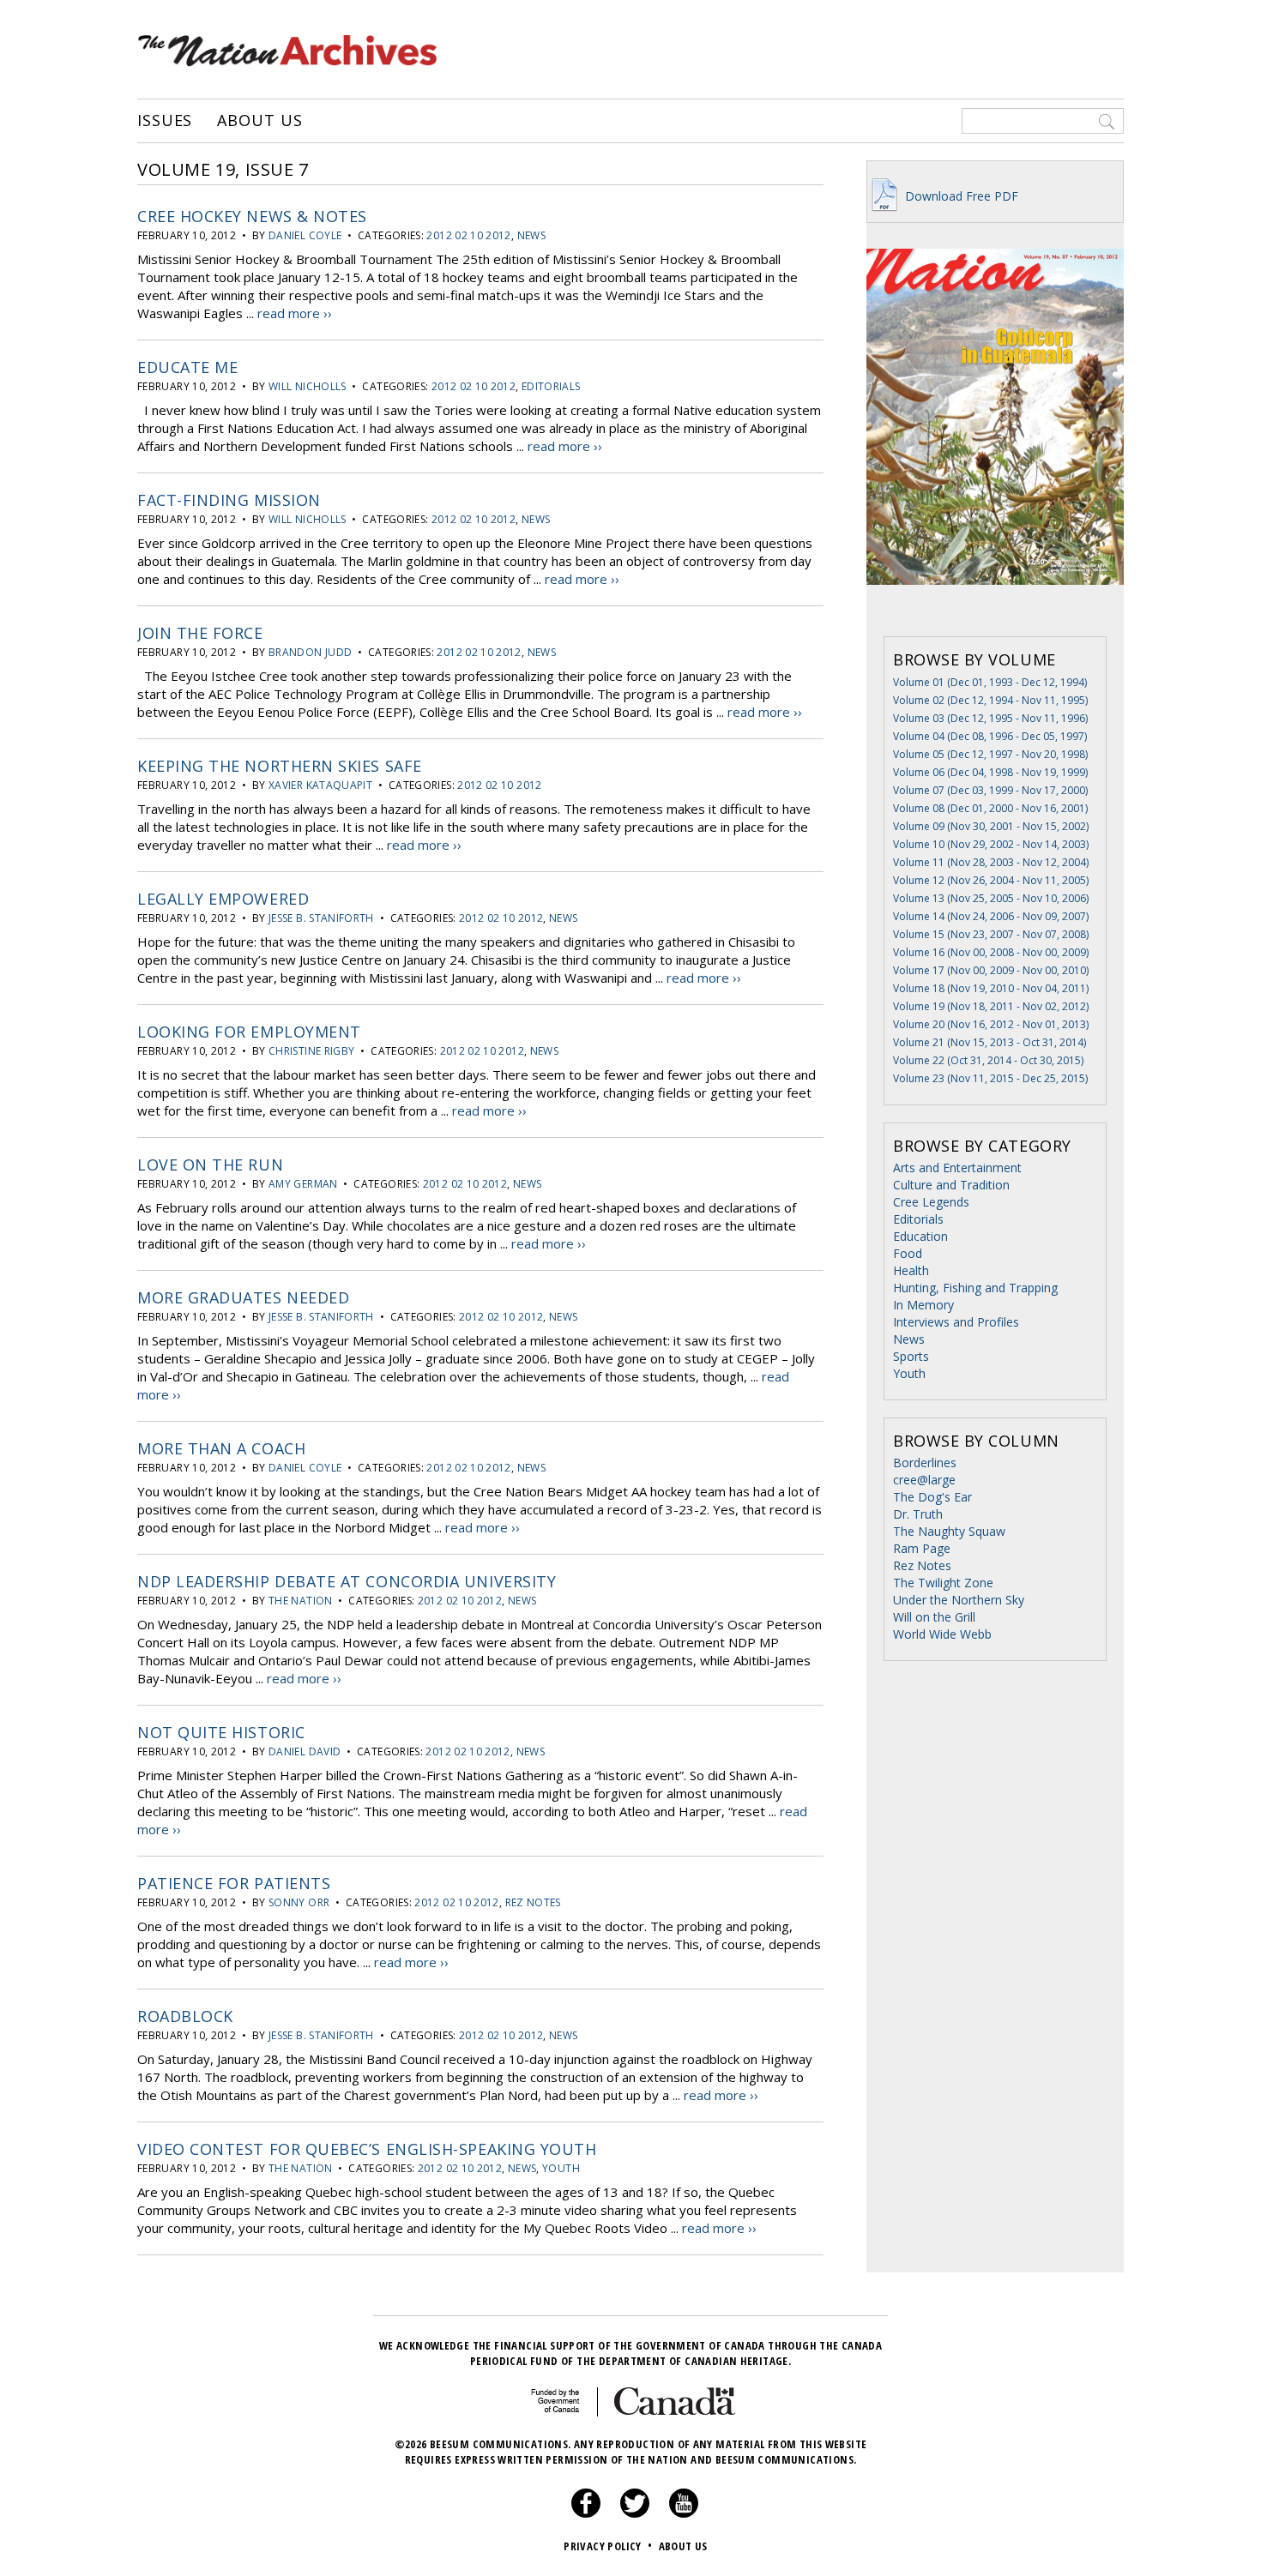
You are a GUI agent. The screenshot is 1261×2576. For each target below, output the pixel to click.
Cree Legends (931, 1202)
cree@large (924, 1480)
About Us (259, 121)
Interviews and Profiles (956, 1322)
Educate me (187, 367)
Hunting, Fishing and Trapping (975, 1288)
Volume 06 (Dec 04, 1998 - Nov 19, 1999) (990, 772)
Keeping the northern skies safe (280, 766)
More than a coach (221, 1448)
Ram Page (922, 1548)
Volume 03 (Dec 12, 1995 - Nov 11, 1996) (990, 718)
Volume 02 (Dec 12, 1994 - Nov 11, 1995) (990, 700)
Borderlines (925, 1463)
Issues (165, 121)
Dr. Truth (918, 1514)
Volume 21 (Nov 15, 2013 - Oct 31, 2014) (989, 1042)
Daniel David (305, 1751)
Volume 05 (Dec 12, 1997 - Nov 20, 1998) (990, 754)
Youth (561, 2168)
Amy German (303, 1184)
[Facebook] (586, 2513)
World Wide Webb (942, 1634)
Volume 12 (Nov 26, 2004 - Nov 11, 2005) (991, 880)
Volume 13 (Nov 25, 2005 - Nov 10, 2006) (991, 898)
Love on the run (210, 1165)
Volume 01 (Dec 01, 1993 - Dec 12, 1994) (990, 682)
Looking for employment (249, 1032)
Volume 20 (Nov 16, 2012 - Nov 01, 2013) (991, 1024)
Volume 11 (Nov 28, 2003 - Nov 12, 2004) (991, 862)
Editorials (551, 386)
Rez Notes (533, 1902)
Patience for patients (234, 1883)
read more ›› (295, 313)
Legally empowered (223, 899)
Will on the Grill (934, 1617)
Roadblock (185, 2016)
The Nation (301, 1601)
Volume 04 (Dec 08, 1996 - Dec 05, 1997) (990, 736)
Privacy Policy (608, 2546)
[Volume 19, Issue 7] (995, 610)
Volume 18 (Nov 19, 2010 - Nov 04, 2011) (991, 988)
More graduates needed (243, 1297)
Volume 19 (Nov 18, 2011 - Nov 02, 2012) (991, 1006)
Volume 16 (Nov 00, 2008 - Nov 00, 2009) (991, 952)
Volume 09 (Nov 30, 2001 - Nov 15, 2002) (991, 826)
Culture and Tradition (951, 1185)
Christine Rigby (311, 1051)
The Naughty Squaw (949, 1531)
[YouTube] (684, 2513)
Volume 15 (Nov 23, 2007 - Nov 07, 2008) (991, 934)
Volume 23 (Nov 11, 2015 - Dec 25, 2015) (990, 1078)
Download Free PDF (960, 196)
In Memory (923, 1305)
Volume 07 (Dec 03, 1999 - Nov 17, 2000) (990, 790)
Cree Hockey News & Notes (252, 216)
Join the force (200, 633)
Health (911, 1270)
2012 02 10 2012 (468, 235)
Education (920, 1236)
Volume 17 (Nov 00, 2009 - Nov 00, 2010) (991, 970)
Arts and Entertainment (957, 1168)
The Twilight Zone (943, 1583)
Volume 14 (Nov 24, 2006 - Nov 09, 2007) (991, 916)
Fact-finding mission (229, 500)
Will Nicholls (308, 386)
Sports (911, 1356)
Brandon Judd (310, 652)
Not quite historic (221, 1732)
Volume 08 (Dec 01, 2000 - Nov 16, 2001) (990, 808)
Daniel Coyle (305, 235)
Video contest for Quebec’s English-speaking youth (367, 2149)
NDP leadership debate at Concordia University (347, 1581)
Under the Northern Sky (959, 1600)
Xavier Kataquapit (320, 785)
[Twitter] (635, 2513)
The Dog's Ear (932, 1497)
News (531, 235)
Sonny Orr (299, 1902)
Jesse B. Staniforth (321, 918)
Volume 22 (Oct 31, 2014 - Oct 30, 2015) (988, 1060)
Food (908, 1253)
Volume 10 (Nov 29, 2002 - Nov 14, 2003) (991, 844)
